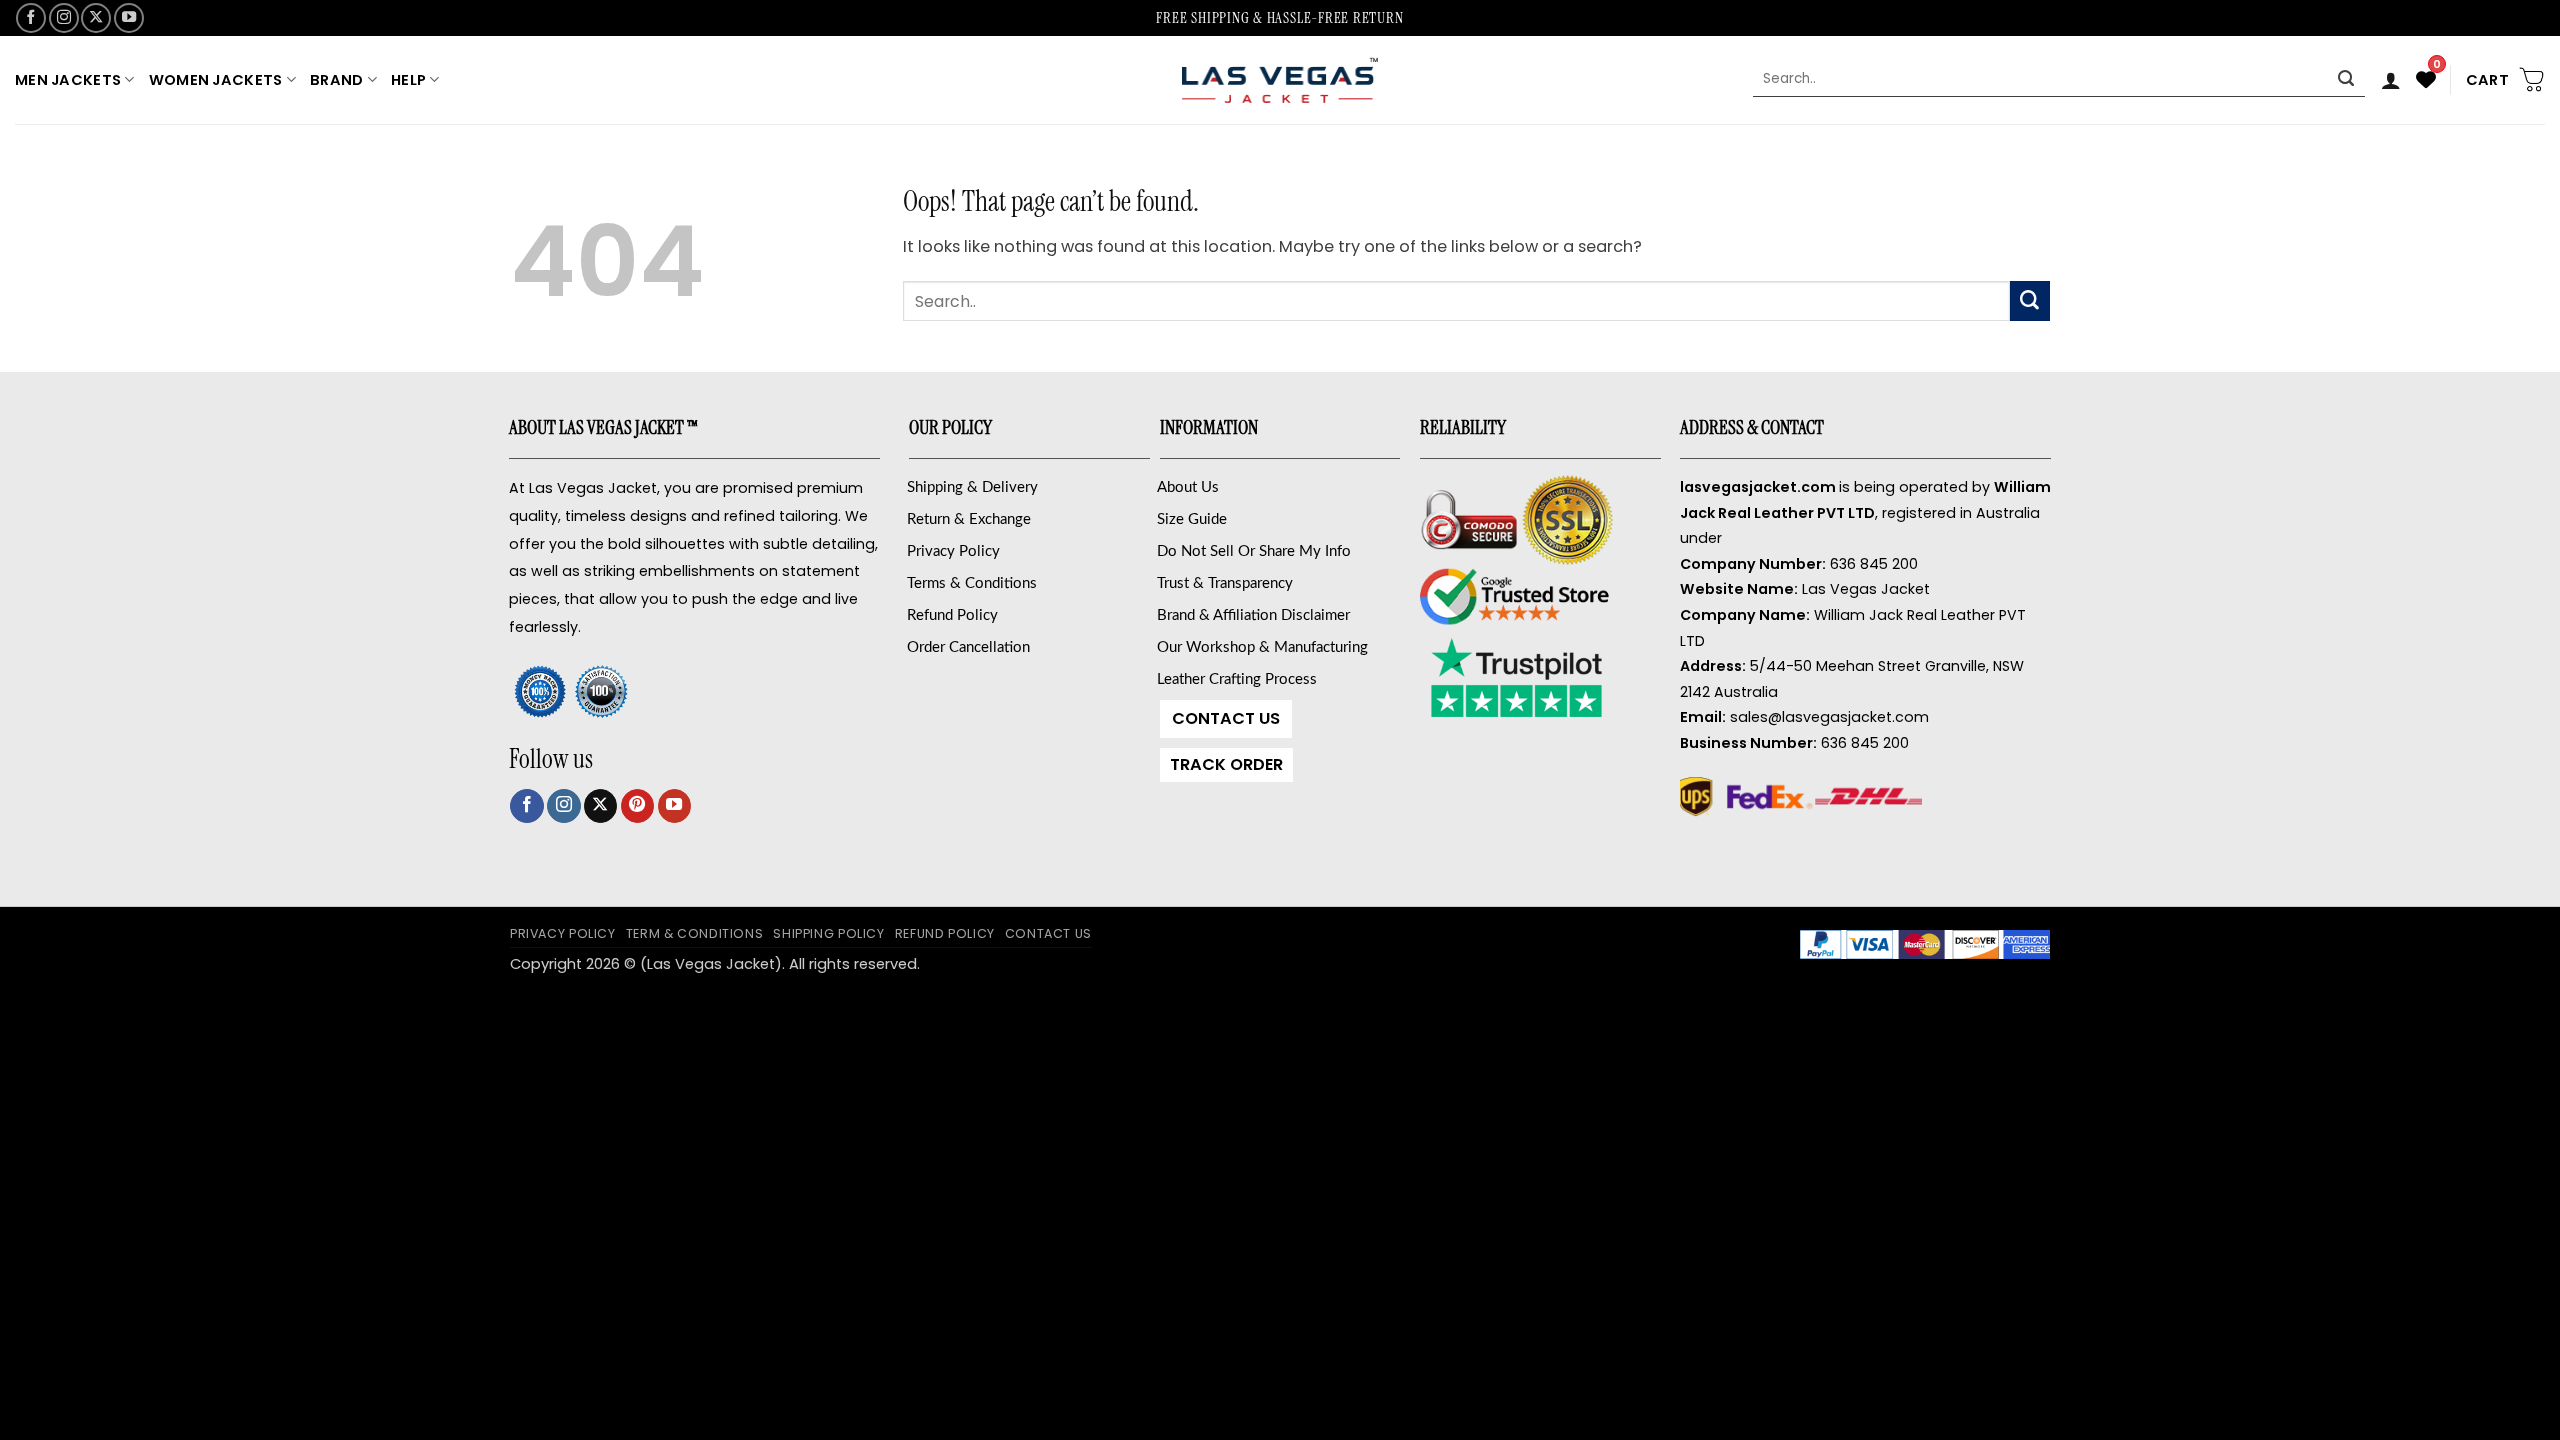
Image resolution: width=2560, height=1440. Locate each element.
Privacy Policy (953, 551)
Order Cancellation (968, 647)
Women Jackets (216, 80)
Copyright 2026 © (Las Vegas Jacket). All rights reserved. (715, 964)
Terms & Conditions (972, 583)
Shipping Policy (828, 933)
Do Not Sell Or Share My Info (1254, 551)
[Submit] (2346, 80)
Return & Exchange (969, 519)
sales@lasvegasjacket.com (1829, 717)
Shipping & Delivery (972, 487)
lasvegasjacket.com (1758, 487)
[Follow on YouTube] (129, 18)
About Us (1188, 487)
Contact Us (1226, 718)
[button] (2391, 80)
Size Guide (1192, 519)
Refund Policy (952, 615)
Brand (336, 80)
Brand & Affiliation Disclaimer (1253, 615)
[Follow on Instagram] (64, 18)
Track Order (1226, 764)
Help (408, 80)
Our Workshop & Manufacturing (1262, 647)
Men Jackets (68, 80)
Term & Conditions (695, 933)
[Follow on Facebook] (31, 18)
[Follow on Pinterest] (638, 806)
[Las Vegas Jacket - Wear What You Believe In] (1280, 79)
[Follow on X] (96, 18)
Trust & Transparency (1225, 583)
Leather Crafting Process (1237, 679)
